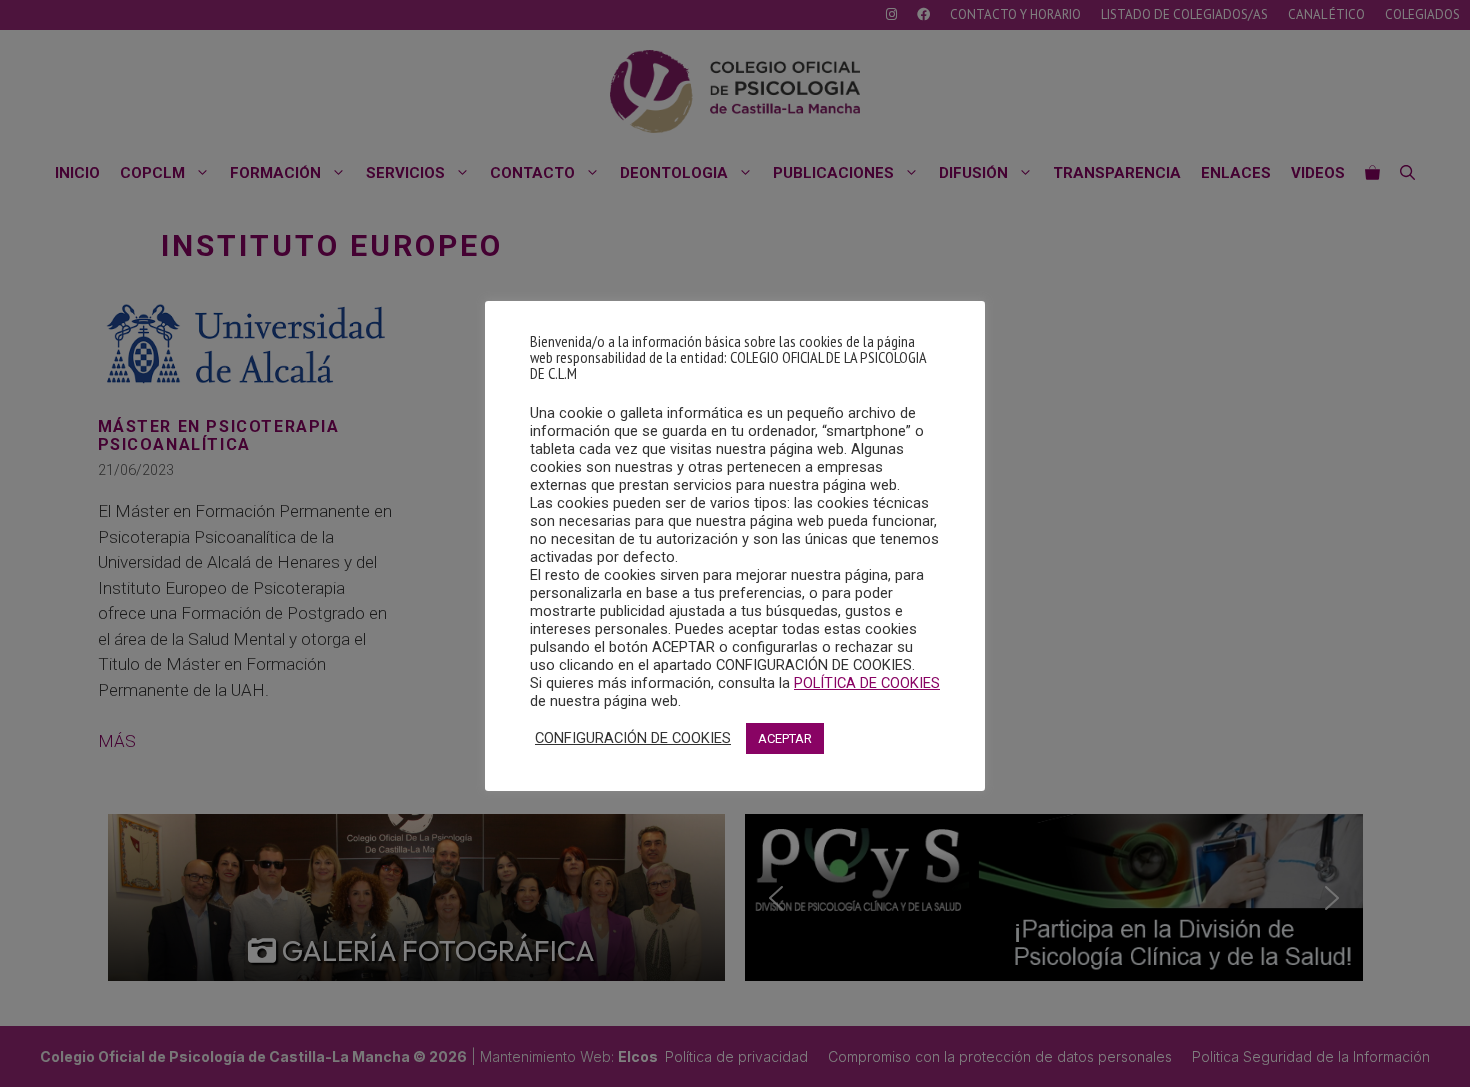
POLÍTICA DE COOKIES (867, 683)
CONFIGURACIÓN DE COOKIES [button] (633, 738)
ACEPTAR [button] (785, 738)
